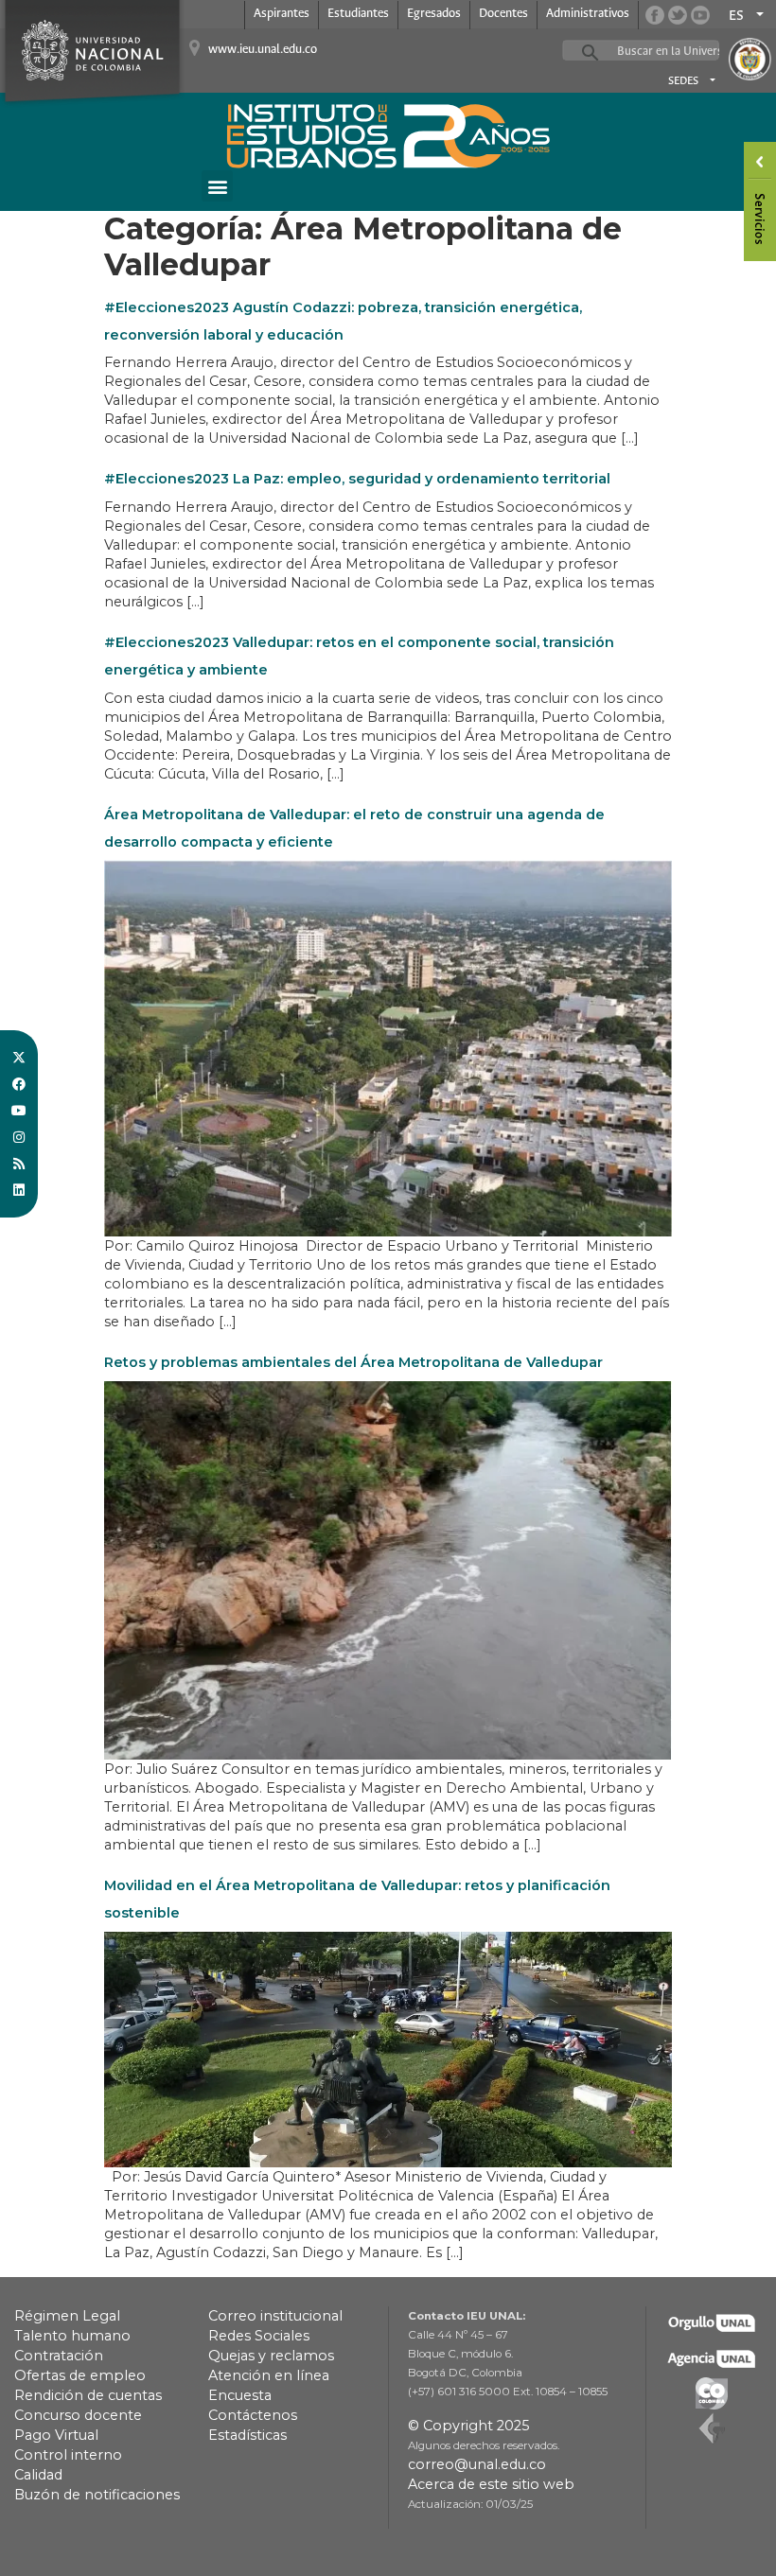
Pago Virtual (56, 2435)
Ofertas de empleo (80, 2375)
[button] (217, 186)
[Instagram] (19, 1137)
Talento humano (72, 2336)
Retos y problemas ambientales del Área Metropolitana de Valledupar (353, 1362)
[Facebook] (19, 1084)
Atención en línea (269, 2375)
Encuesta (240, 2395)
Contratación (59, 2356)
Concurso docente (78, 2415)
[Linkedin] (19, 1190)
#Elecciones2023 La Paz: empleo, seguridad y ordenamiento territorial (357, 479)
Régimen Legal (67, 2316)
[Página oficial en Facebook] (655, 15)
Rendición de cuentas (88, 2395)
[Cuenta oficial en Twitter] (678, 15)
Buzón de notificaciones (97, 2495)
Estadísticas (247, 2435)
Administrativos (588, 14)
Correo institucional (275, 2316)
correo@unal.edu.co (477, 2464)
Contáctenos (253, 2415)
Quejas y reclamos (271, 2356)
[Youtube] (19, 1111)
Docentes (503, 14)
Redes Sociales (259, 2336)
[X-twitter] (19, 1058)
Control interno (68, 2455)
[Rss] (19, 1164)
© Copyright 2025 (468, 2426)
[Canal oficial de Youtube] (700, 15)
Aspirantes (282, 14)
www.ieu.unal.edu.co (263, 50)
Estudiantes (358, 14)
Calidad (38, 2475)
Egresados (434, 14)
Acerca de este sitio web (491, 2484)
